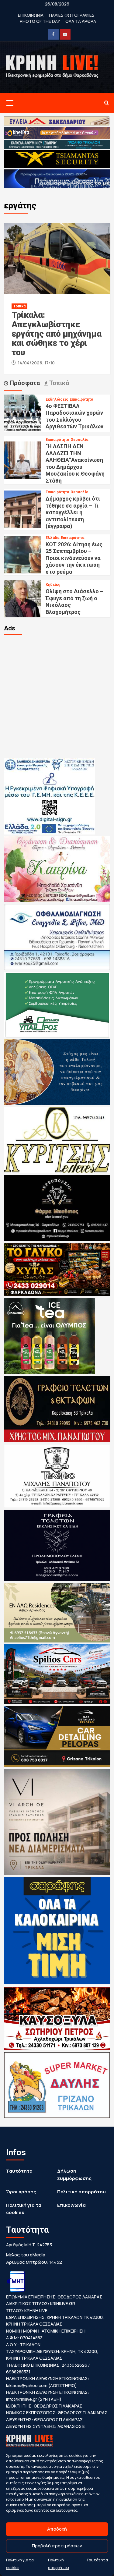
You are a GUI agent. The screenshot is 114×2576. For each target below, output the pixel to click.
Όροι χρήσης (21, 2192)
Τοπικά (19, 306)
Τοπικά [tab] (58, 383)
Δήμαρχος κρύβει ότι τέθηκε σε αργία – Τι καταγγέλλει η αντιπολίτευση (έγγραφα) (73, 512)
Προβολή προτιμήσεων (57, 2546)
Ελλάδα (52, 538)
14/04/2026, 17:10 (36, 363)
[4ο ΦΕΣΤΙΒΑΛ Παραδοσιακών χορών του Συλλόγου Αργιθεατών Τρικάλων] (23, 413)
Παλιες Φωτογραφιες (72, 15)
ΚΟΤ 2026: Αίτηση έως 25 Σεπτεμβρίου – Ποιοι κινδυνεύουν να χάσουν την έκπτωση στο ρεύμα (74, 558)
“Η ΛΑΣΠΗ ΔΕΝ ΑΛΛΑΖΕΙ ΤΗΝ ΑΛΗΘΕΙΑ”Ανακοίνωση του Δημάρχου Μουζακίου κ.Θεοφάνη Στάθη (75, 463)
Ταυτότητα (97, 2560)
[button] (9, 103)
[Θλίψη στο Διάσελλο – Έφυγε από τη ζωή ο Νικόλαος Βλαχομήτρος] (23, 598)
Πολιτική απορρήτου (81, 2192)
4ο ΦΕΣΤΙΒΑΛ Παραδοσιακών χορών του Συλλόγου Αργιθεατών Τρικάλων (74, 416)
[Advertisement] (57, 696)
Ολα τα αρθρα (81, 21)
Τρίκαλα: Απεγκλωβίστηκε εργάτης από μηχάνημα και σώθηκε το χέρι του (57, 334)
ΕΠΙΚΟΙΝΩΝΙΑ (31, 15)
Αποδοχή (57, 2529)
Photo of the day (40, 21)
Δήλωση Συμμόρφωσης (74, 2175)
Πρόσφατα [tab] (24, 383)
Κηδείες (53, 585)
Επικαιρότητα (81, 399)
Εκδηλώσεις (57, 399)
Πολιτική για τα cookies (24, 2209)
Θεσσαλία (79, 440)
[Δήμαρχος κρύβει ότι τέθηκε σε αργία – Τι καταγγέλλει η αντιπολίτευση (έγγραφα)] (23, 509)
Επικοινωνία (71, 2205)
